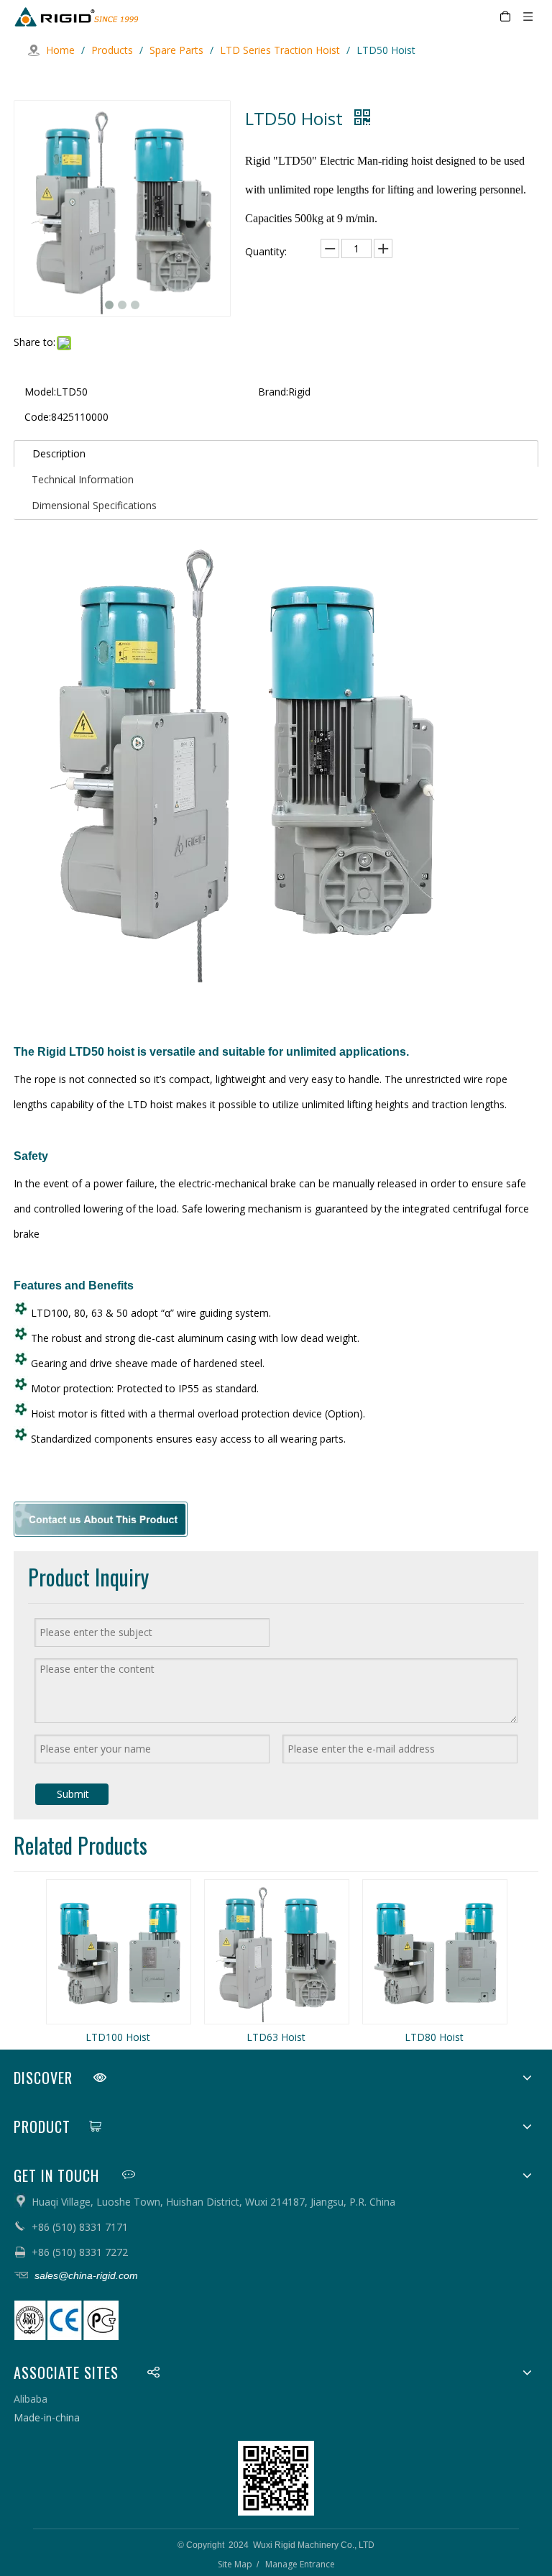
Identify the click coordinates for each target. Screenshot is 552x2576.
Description (59, 453)
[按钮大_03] (101, 1519)
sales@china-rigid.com (85, 2275)
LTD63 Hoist (276, 2037)
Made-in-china (47, 2417)
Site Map (235, 2564)
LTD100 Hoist (118, 2037)
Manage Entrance (300, 2564)
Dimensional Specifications (94, 505)
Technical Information (83, 479)
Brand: (273, 392)
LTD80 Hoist (434, 2037)
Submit (73, 1794)
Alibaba (31, 2399)
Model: (40, 392)
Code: (38, 417)
